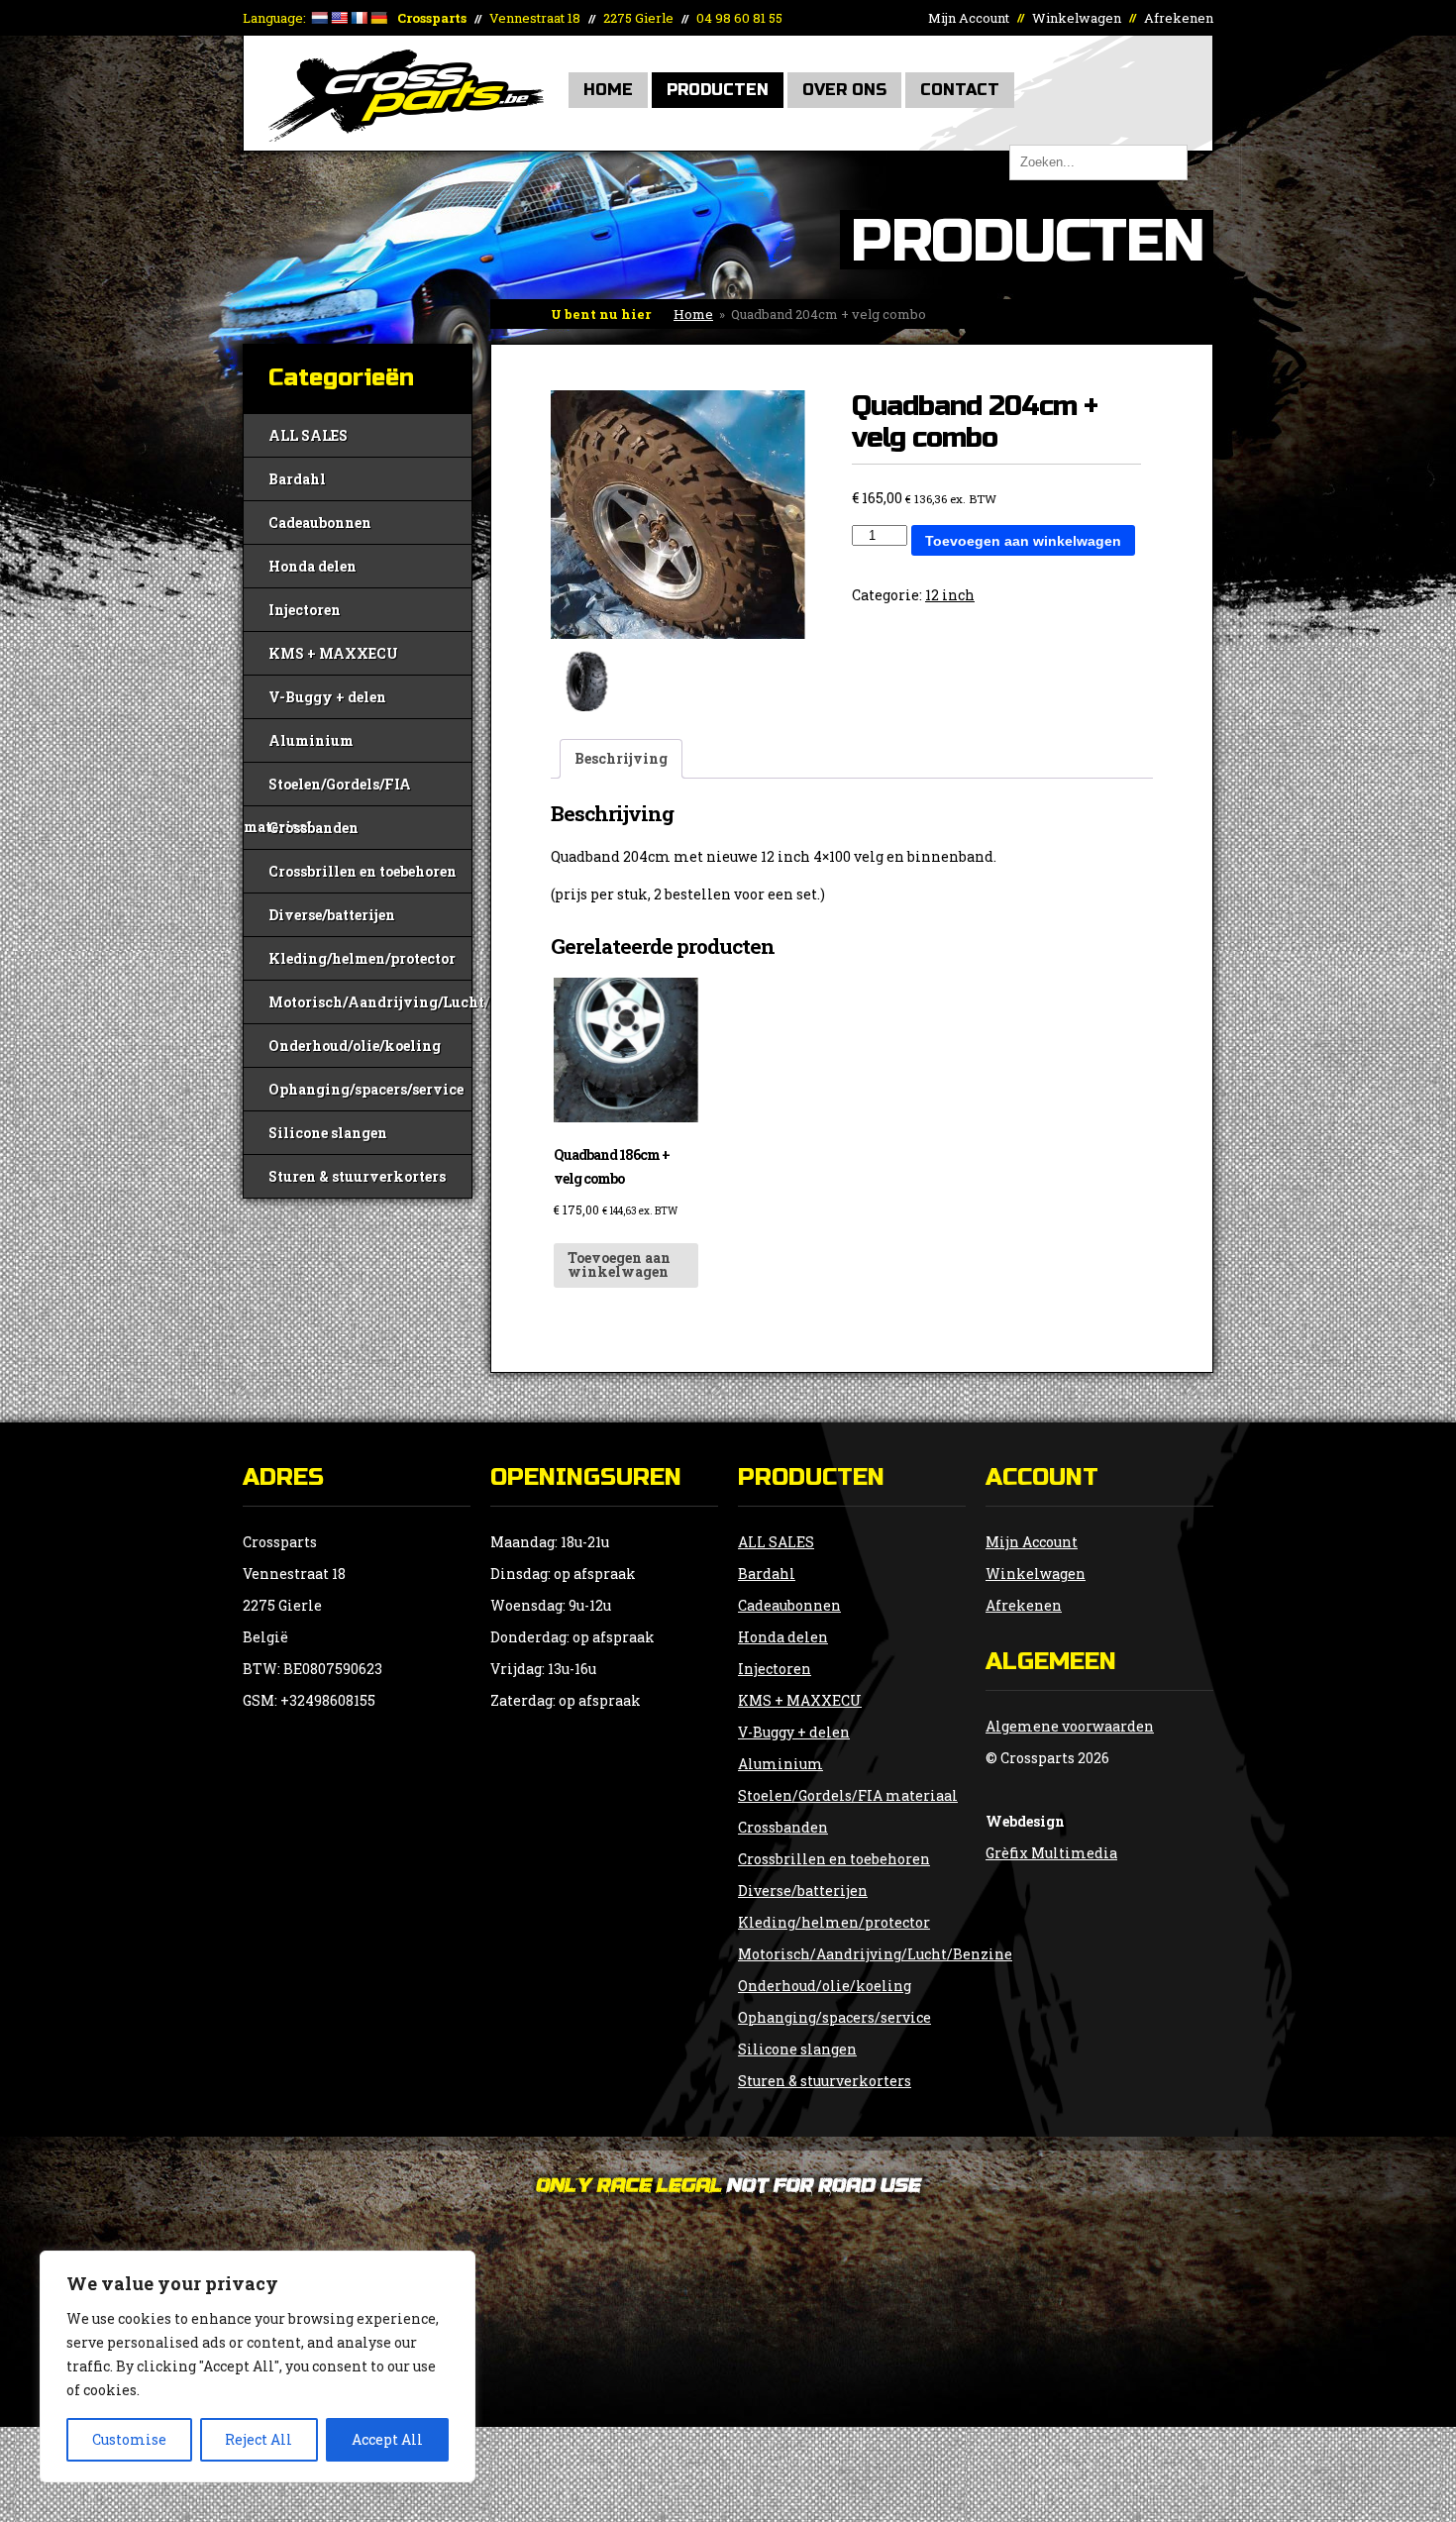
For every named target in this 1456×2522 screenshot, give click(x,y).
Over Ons (844, 90)
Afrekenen (1179, 18)
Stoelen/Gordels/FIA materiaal (327, 790)
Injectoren (305, 610)
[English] (339, 18)
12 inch (950, 595)
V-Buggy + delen (327, 697)
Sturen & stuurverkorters (357, 1176)
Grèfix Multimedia (1051, 1853)
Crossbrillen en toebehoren (363, 871)
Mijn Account (969, 18)
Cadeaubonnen (320, 523)
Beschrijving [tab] (621, 758)
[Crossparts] (406, 136)
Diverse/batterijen (332, 915)
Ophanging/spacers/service (366, 1089)
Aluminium (311, 740)
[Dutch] (319, 18)
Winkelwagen (1077, 18)
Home (608, 90)
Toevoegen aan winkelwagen (1023, 541)
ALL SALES (308, 435)
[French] (359, 18)
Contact (960, 90)
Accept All (387, 2439)
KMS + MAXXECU (333, 653)
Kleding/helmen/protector (362, 958)
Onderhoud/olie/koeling (355, 1046)
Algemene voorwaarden (1070, 1726)
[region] (258, 2366)
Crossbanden (313, 828)
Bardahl (297, 479)
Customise (129, 2439)
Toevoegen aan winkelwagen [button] (619, 1264)
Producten (718, 90)
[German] (378, 18)
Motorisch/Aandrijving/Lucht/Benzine (370, 1002)
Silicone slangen (328, 1133)
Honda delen (312, 566)
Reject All (259, 2439)
